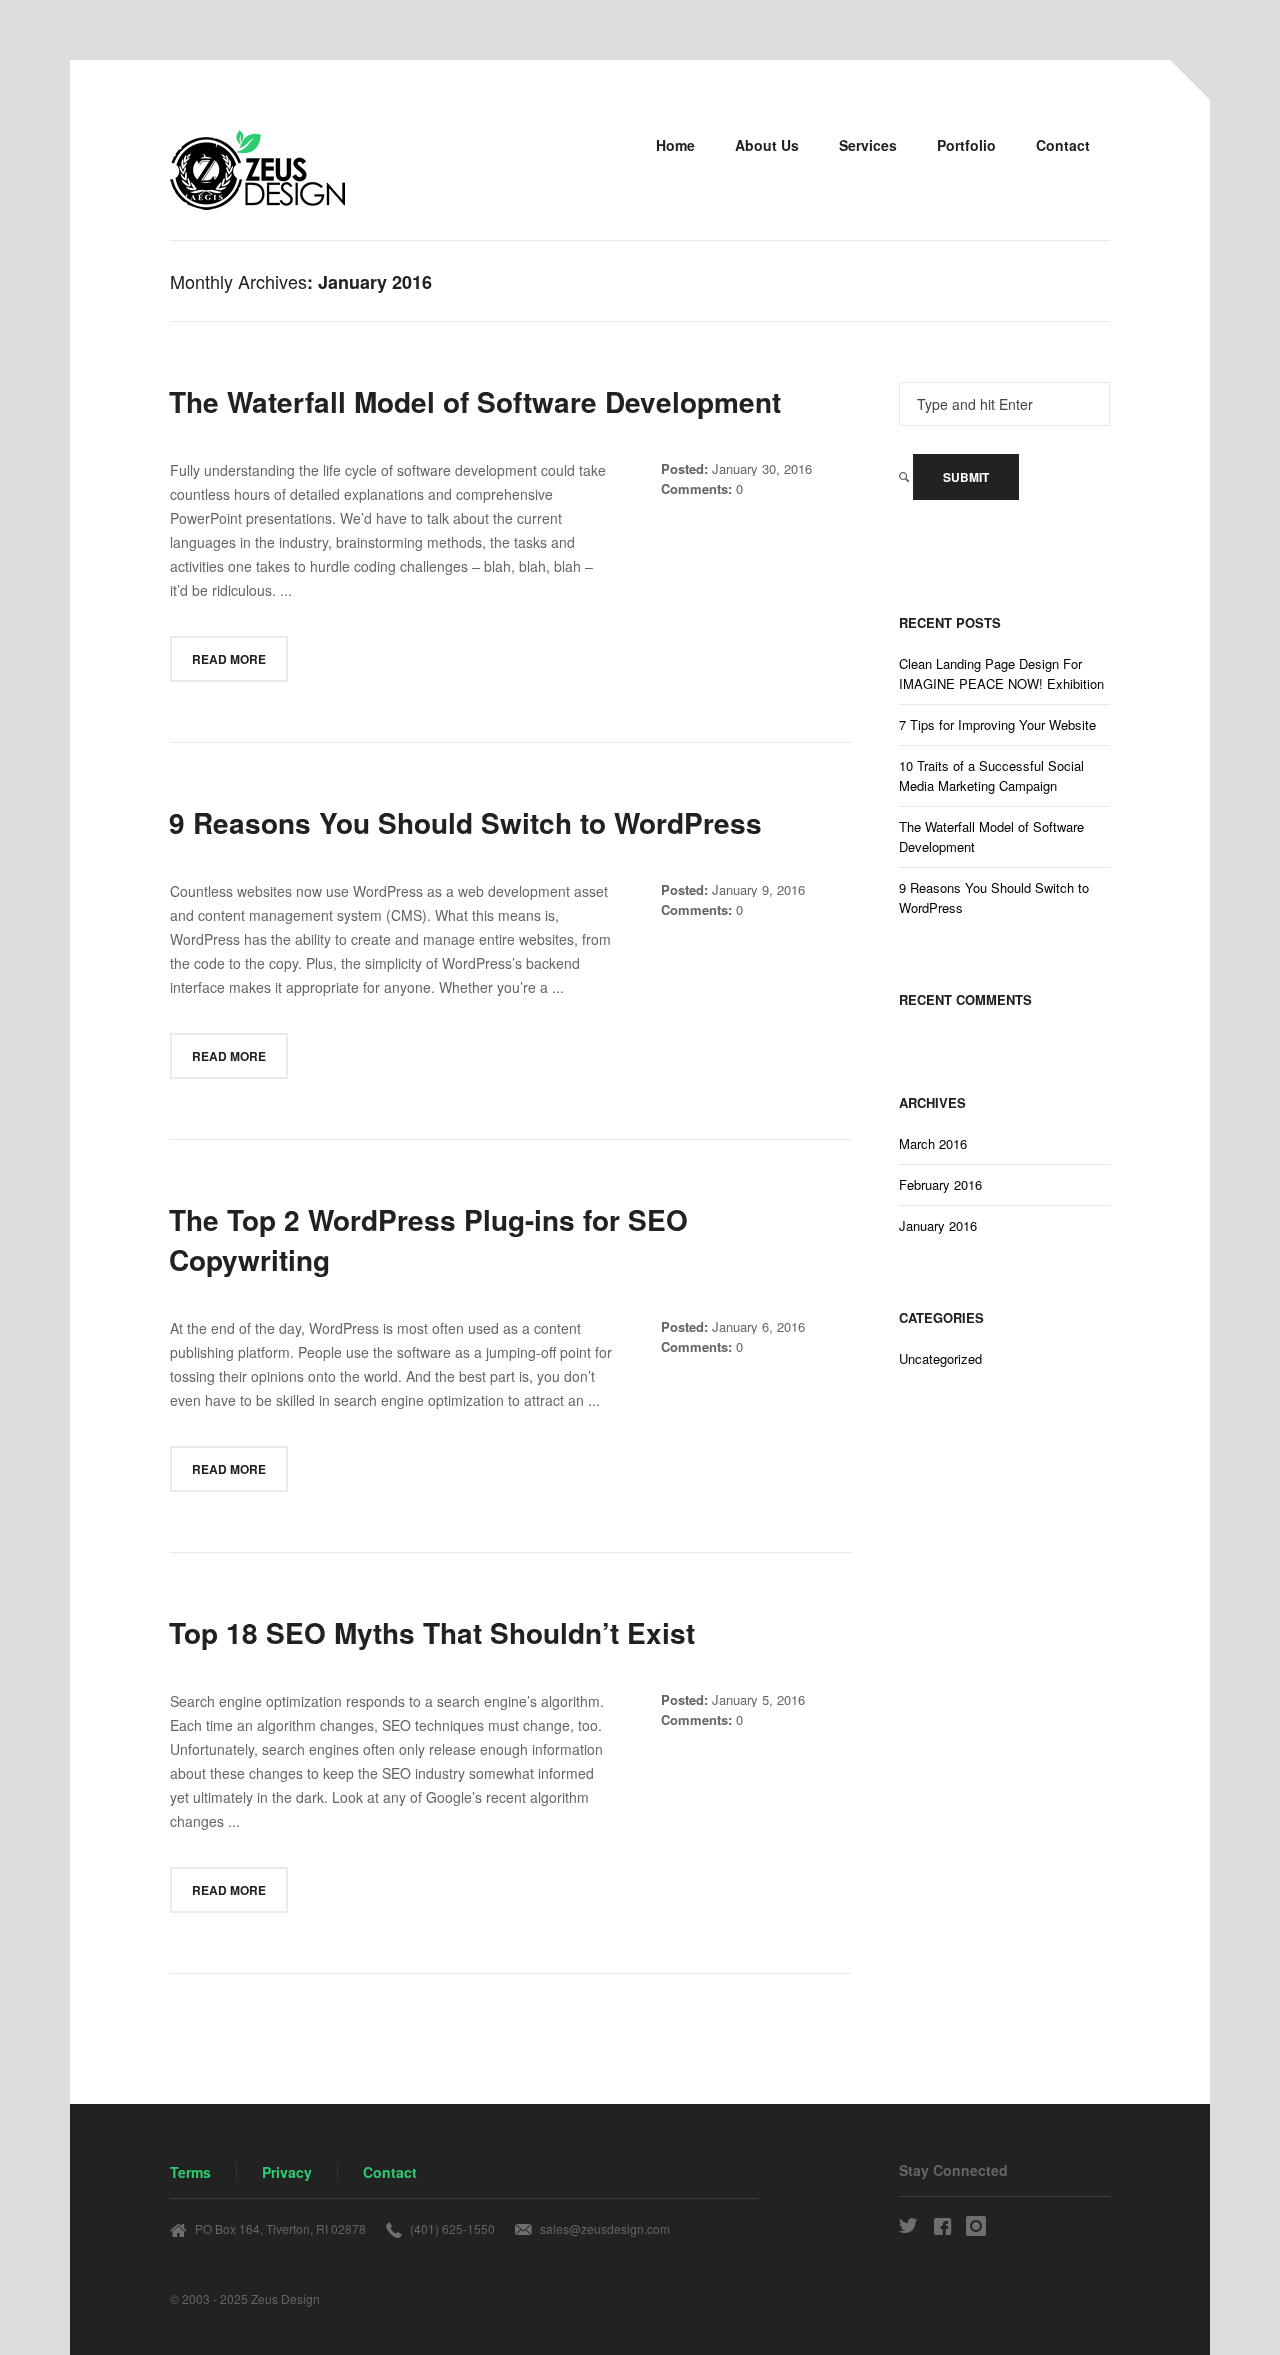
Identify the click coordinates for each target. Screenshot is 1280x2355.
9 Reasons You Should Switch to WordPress (994, 897)
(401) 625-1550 (452, 2228)
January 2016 (938, 1225)
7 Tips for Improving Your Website (997, 724)
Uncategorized (940, 1358)
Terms (190, 2172)
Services (868, 145)
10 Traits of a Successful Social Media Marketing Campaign (991, 775)
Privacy (287, 2172)
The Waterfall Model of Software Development (991, 836)
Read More (229, 659)
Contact (1063, 145)
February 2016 (940, 1184)
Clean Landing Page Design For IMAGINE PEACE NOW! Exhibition (1001, 673)
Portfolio (966, 145)
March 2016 (933, 1143)
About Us (767, 145)
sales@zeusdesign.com (605, 2228)
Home (675, 145)
